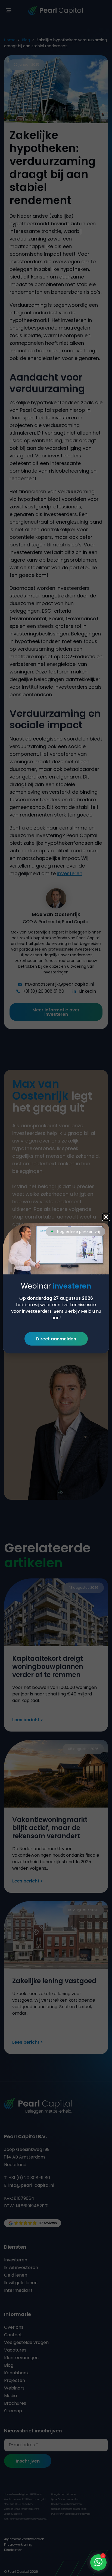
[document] (56, 1288)
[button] (106, 1217)
